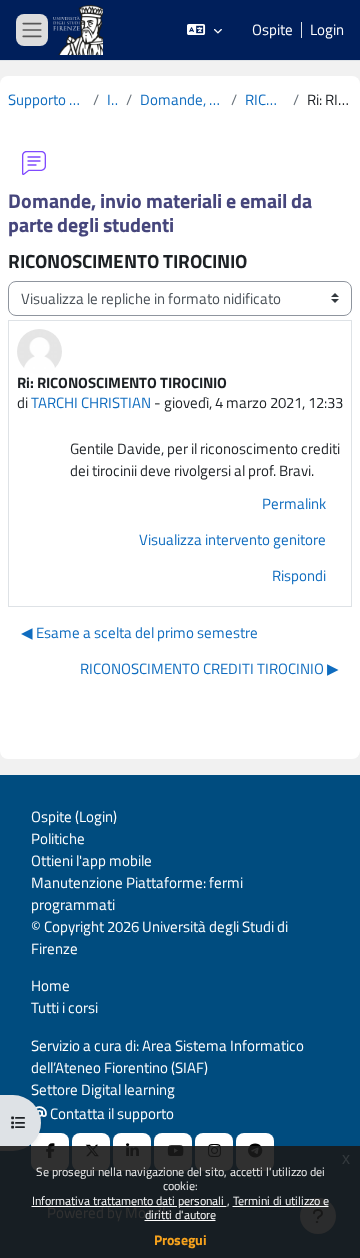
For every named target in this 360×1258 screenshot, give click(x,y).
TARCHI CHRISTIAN (91, 402)
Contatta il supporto (110, 1113)
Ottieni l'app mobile (91, 860)
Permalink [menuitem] (294, 503)
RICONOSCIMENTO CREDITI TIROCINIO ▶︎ (209, 668)
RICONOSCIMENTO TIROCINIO (265, 100)
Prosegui (180, 1239)
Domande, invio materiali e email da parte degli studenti (181, 100)
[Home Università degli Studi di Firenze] (80, 30)
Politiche (58, 838)
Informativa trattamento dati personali (129, 1200)
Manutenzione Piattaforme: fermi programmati (137, 893)
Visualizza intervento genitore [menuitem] (232, 539)
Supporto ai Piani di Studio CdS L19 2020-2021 (46, 100)
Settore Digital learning (103, 1089)
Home (50, 985)
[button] (204, 30)
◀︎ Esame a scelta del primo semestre (139, 632)
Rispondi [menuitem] (299, 575)
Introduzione (112, 100)
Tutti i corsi (64, 1007)
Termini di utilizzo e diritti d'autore (237, 1207)
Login (327, 30)
